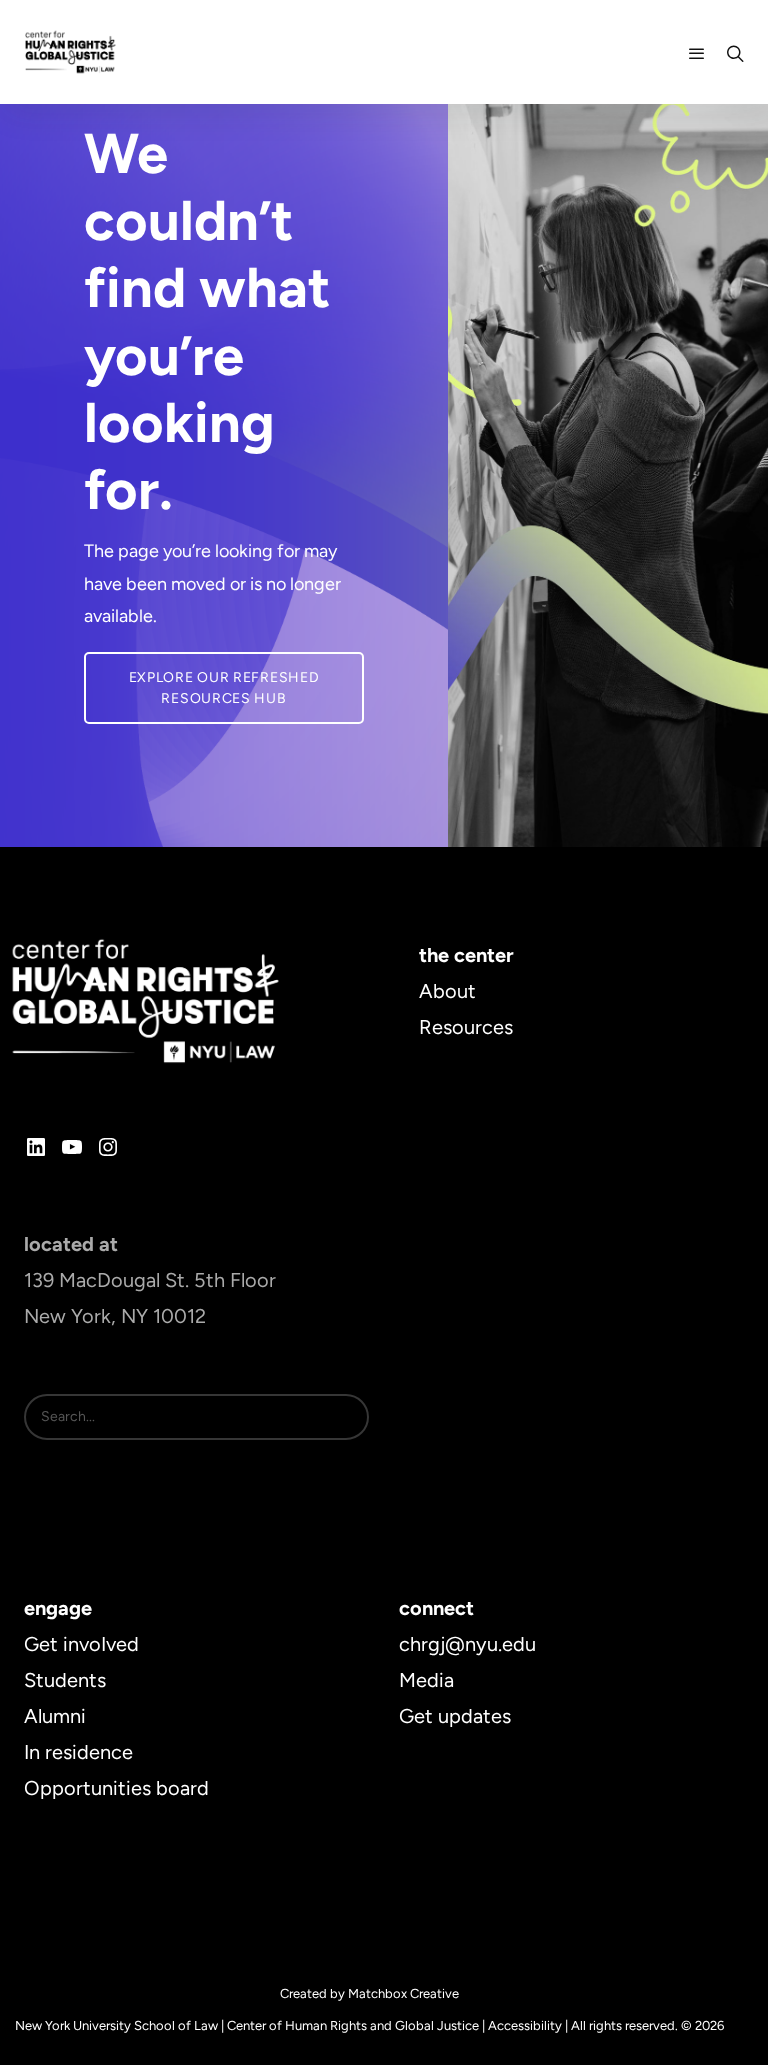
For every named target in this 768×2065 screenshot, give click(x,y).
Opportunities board (116, 1788)
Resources (466, 1027)
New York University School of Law (116, 2025)
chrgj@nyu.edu (467, 1644)
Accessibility (525, 2025)
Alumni (55, 1716)
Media (426, 1680)
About (447, 991)
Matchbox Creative (403, 1993)
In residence (78, 1752)
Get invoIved (81, 1644)
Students (65, 1680)
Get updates (455, 1716)
